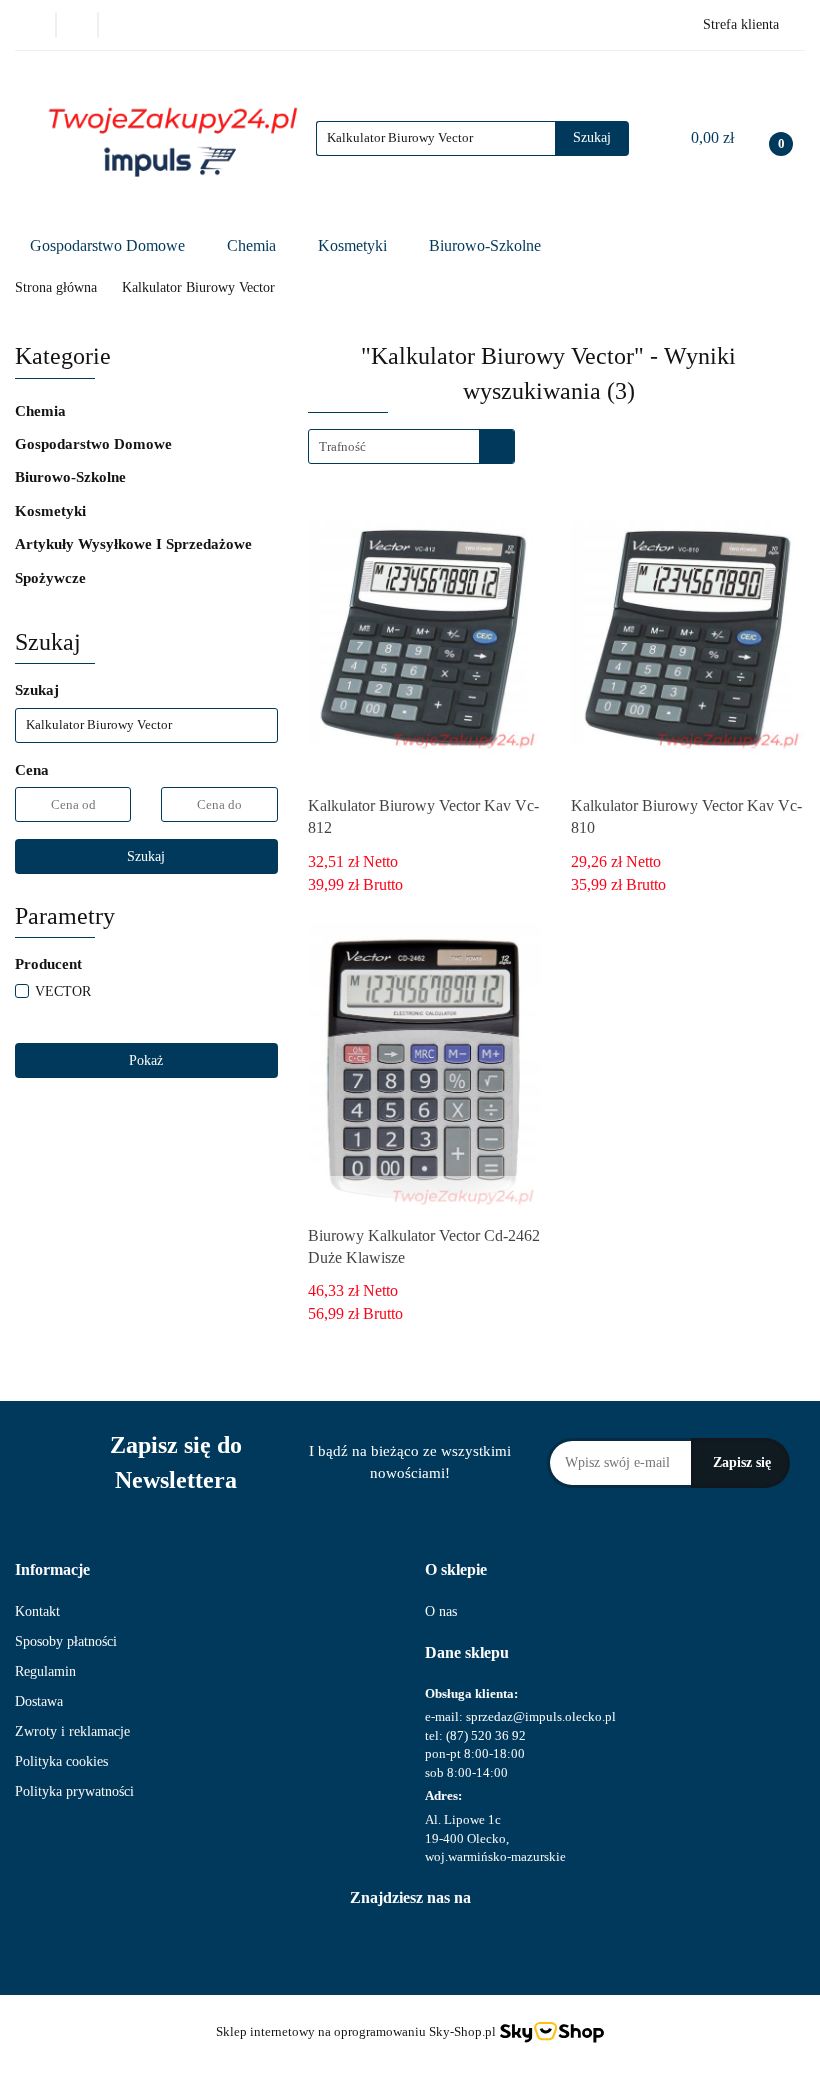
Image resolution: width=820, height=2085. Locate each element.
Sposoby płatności (66, 1641)
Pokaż (146, 1060)
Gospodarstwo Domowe (109, 245)
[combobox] (411, 446)
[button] (52, 1570)
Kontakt (37, 1611)
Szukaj (146, 856)
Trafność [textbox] (342, 446)
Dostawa (39, 1701)
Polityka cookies (61, 1761)
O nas (441, 1611)
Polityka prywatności (74, 1791)
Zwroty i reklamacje (72, 1731)
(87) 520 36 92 (486, 1735)
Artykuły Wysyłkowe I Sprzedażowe (135, 544)
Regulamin (45, 1671)
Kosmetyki (354, 245)
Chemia (253, 245)
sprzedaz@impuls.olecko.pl (541, 1716)
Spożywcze (52, 578)
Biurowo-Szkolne (487, 245)
